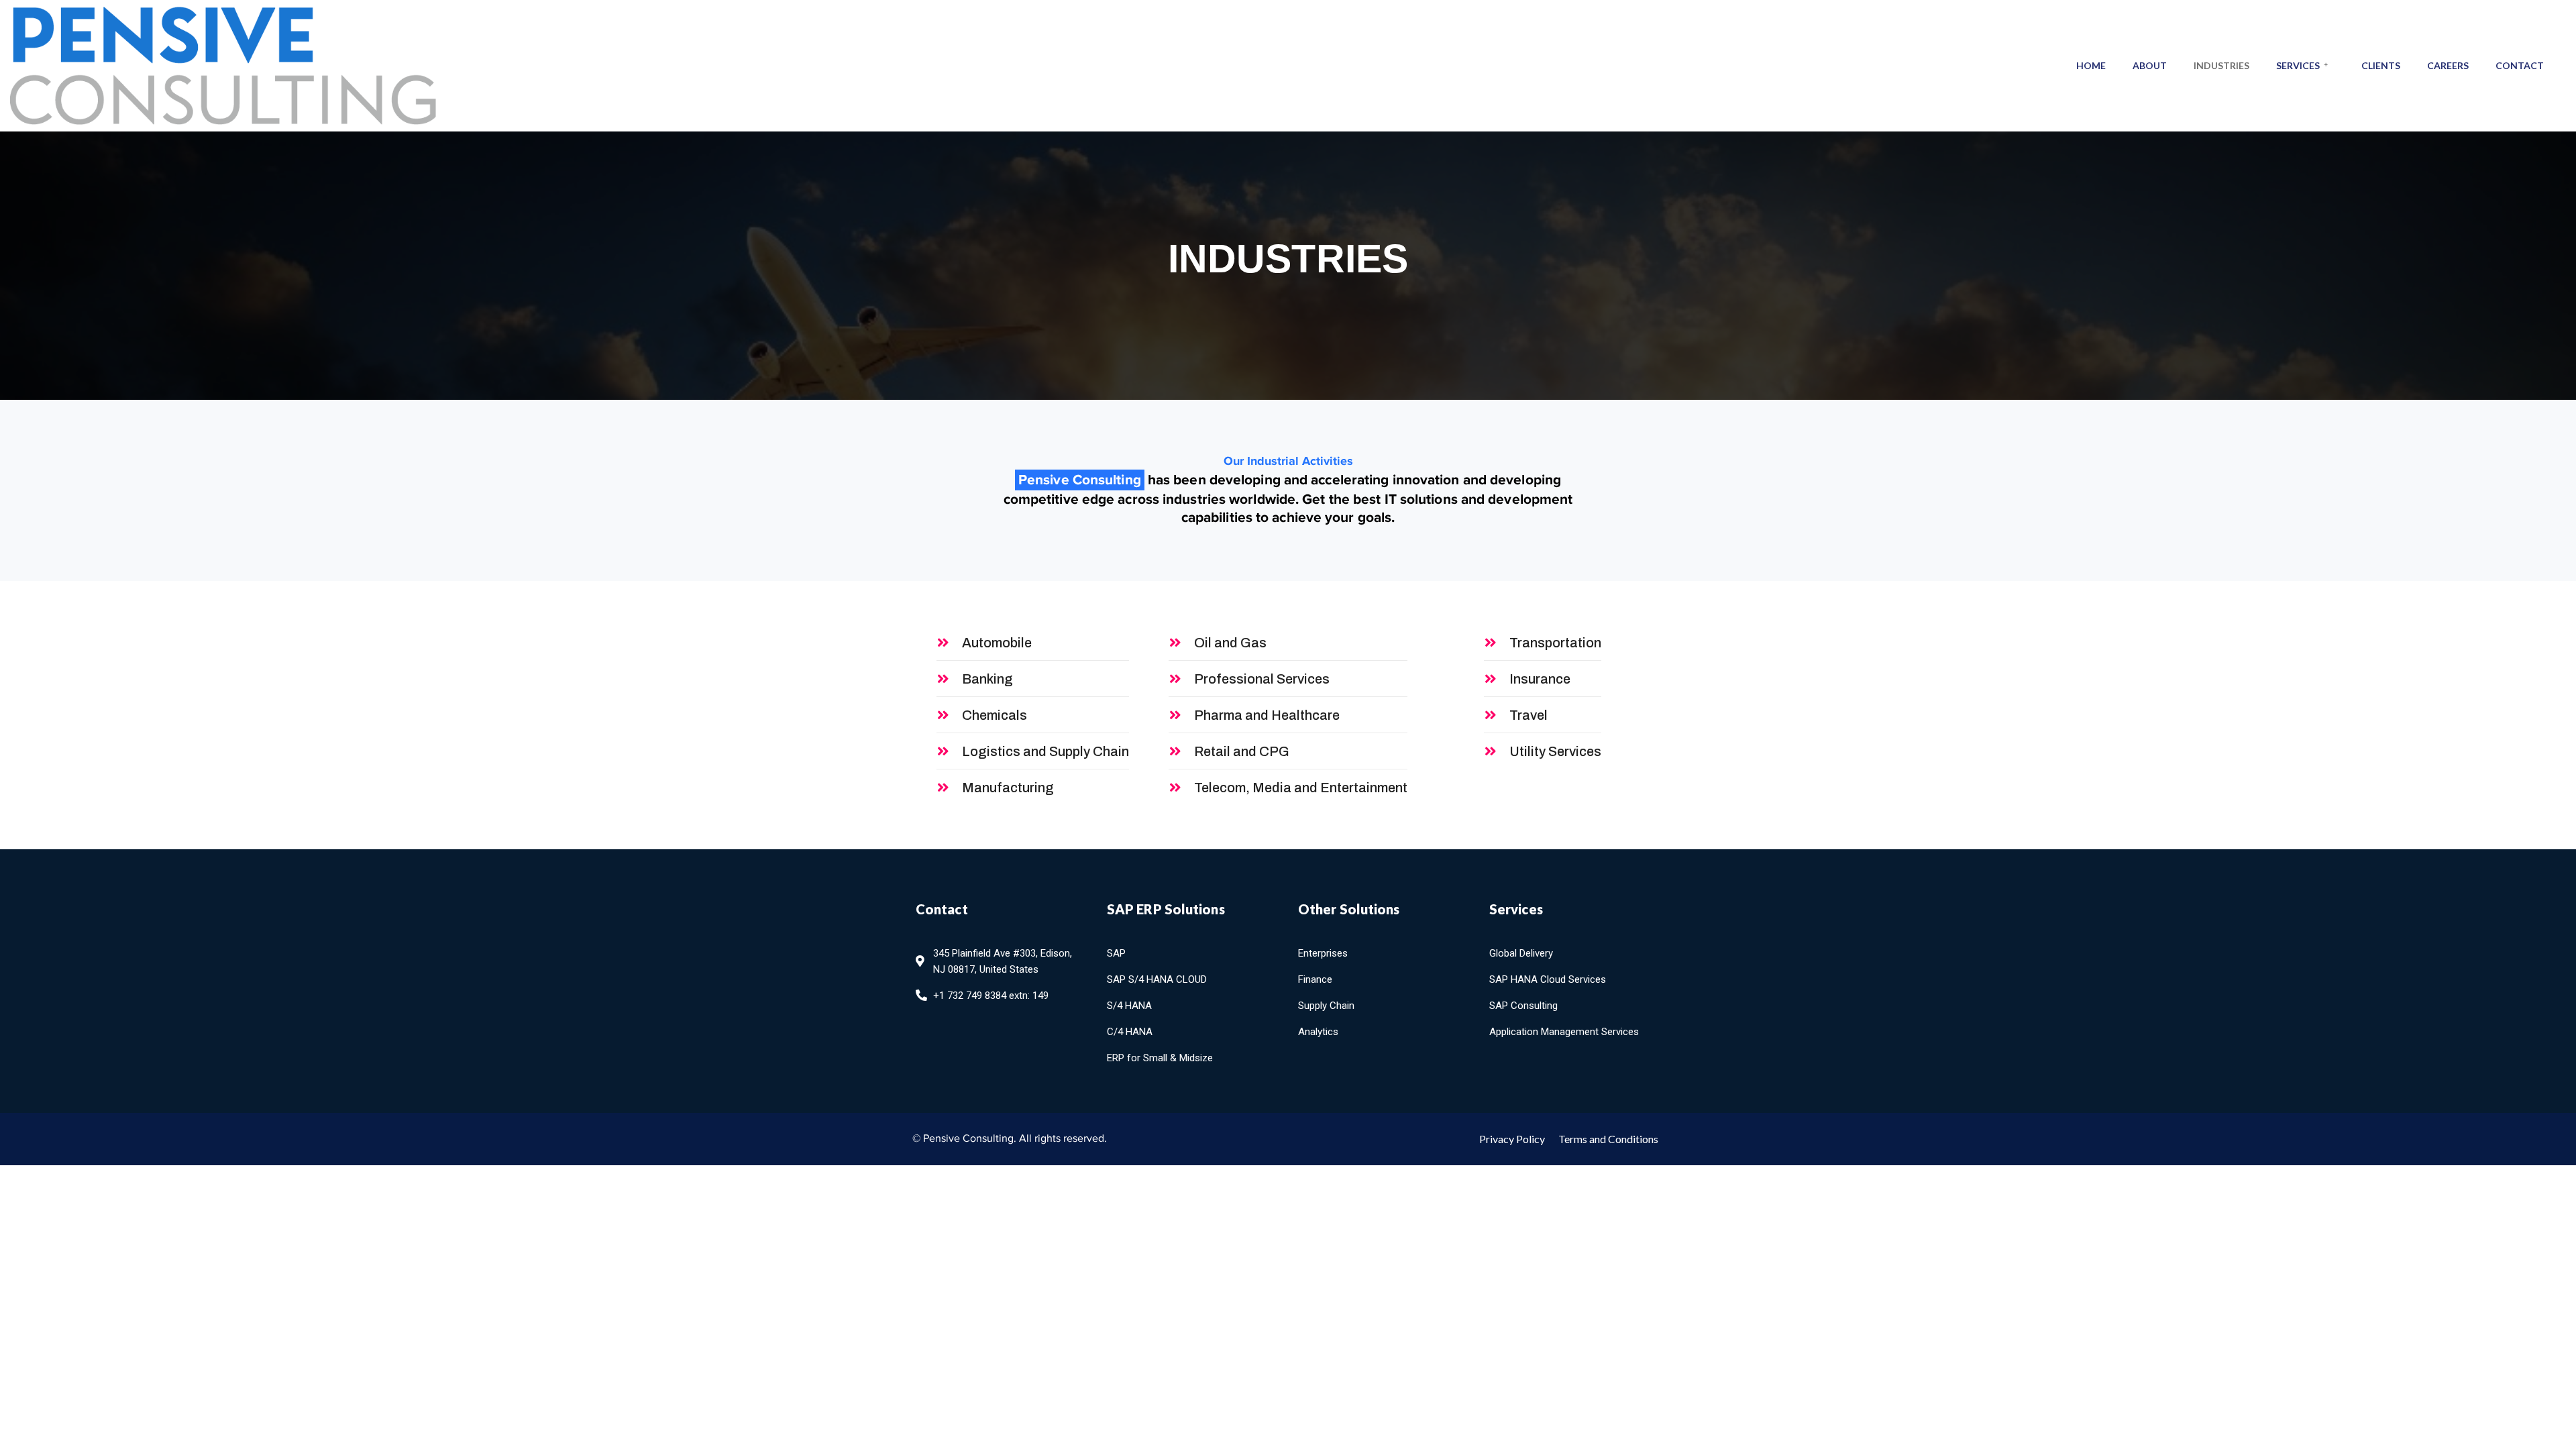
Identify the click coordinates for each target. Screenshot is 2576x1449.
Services (2298, 65)
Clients (2381, 65)
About (2150, 65)
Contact (2520, 65)
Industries (2221, 65)
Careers (2448, 65)
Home (2091, 65)
